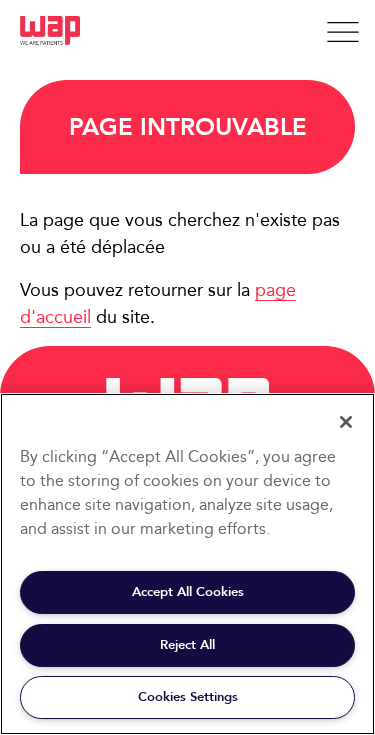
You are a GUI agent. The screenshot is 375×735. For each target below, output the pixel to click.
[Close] (346, 422)
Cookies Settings (188, 696)
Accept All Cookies (188, 591)
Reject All (187, 644)
